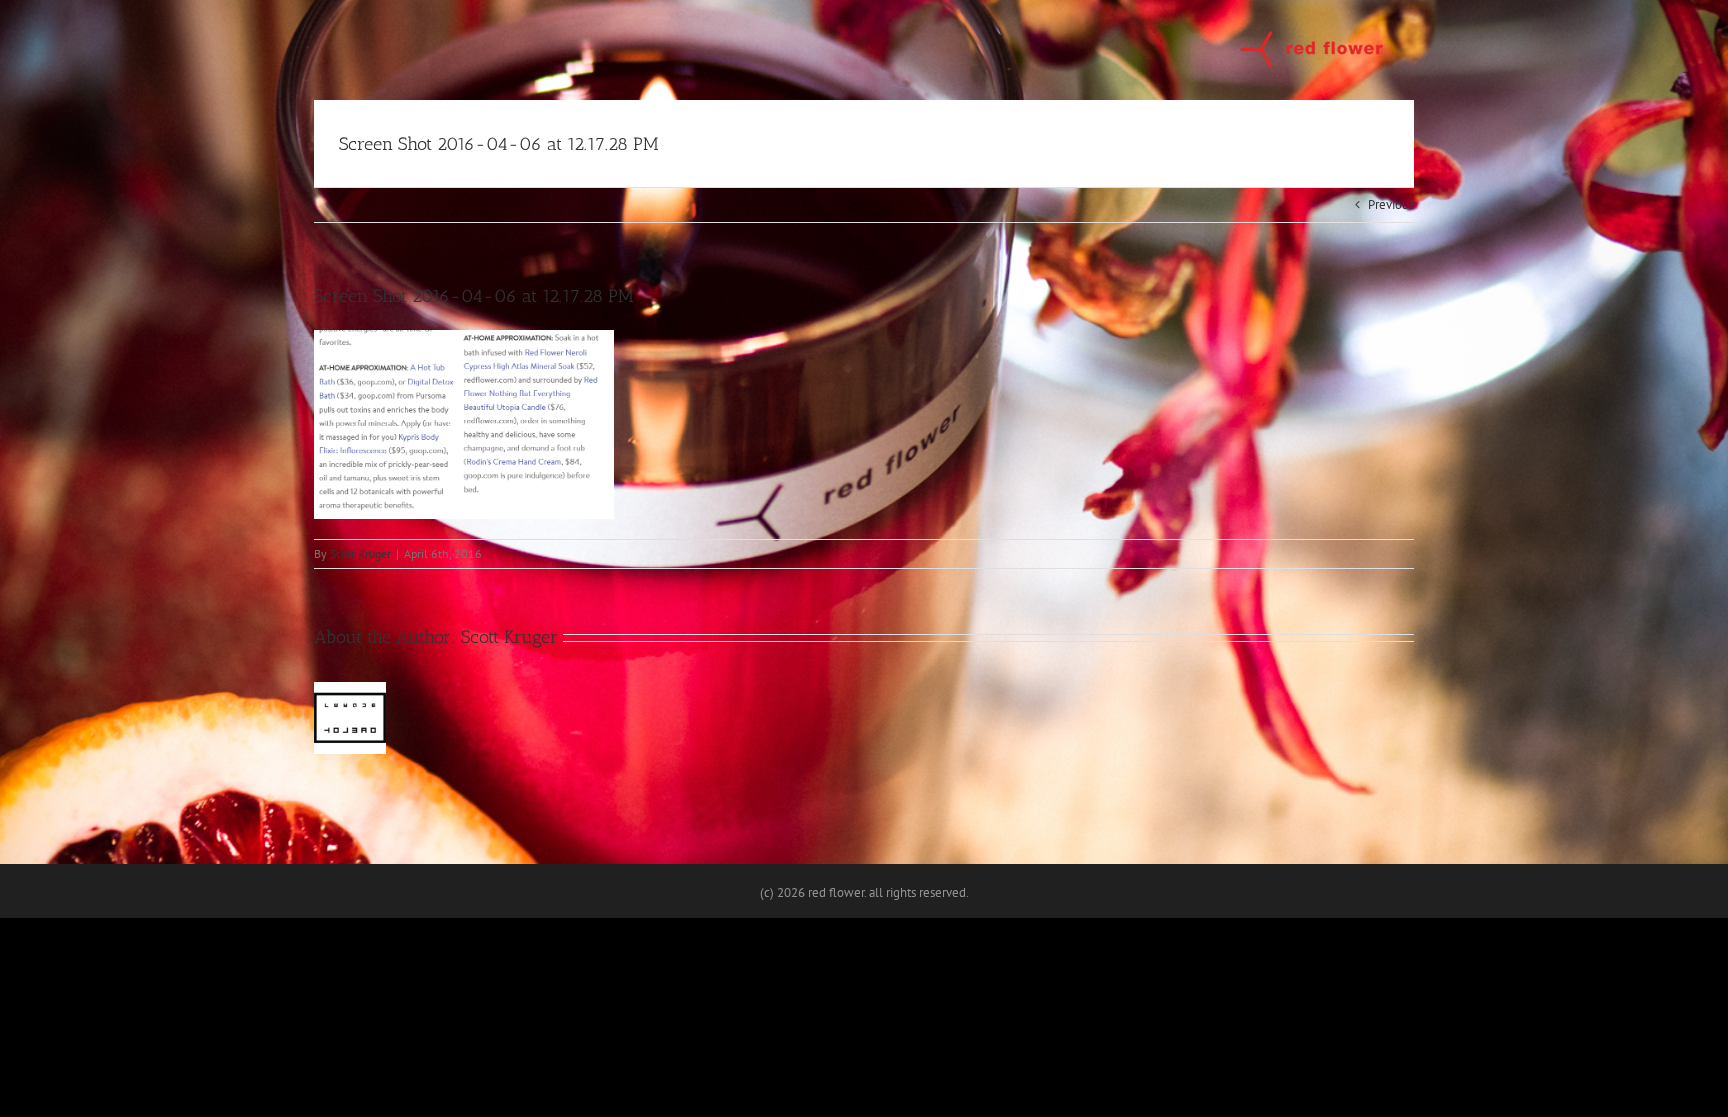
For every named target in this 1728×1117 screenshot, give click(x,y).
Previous (1391, 204)
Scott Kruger (360, 553)
